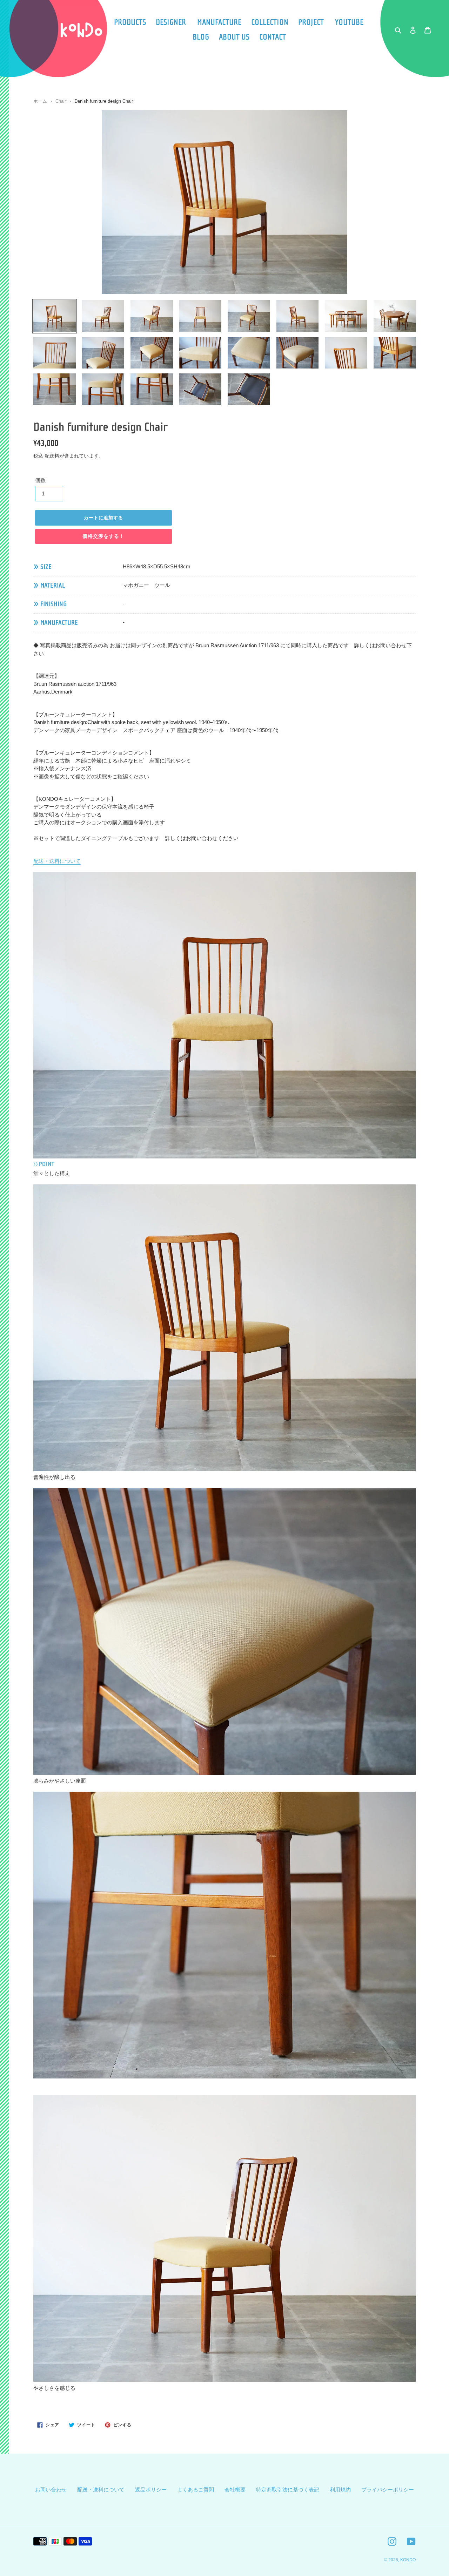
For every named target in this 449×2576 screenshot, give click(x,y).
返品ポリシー (151, 2490)
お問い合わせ (51, 2490)
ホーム (40, 101)
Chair (61, 101)
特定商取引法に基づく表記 (288, 2490)
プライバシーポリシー (388, 2490)
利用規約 (340, 2490)
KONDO (408, 2560)
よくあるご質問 (196, 2490)
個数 (40, 480)
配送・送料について (57, 861)
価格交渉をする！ (104, 536)
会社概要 (235, 2490)
